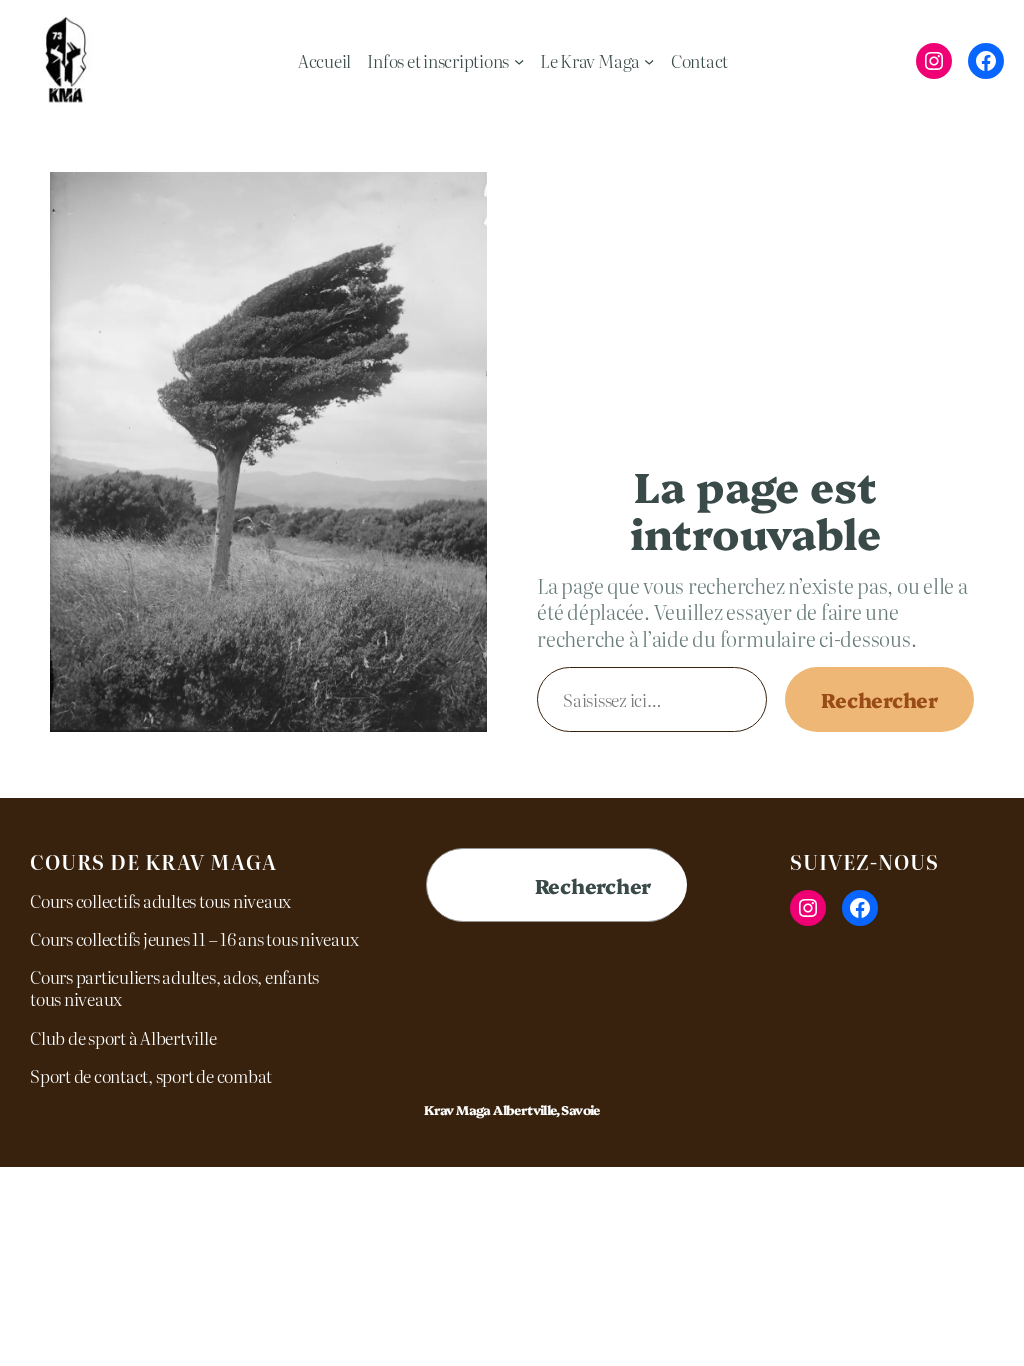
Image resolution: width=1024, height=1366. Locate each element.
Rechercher (879, 699)
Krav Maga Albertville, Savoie (512, 1109)
